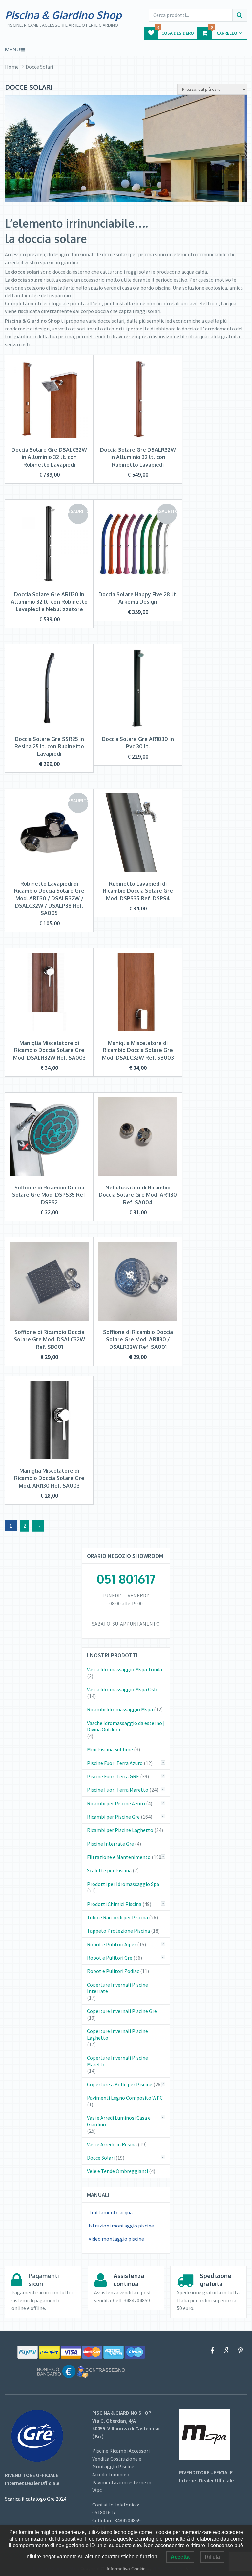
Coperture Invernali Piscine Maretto (117, 2061)
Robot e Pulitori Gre (110, 1958)
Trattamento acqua (111, 2212)
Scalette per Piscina (109, 1870)
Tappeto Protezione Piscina (118, 1931)
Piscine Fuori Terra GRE (113, 1776)
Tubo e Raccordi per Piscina (117, 1917)
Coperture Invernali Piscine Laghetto (117, 2034)
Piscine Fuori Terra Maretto (118, 1790)
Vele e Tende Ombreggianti (117, 2171)
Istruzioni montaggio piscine (121, 2226)
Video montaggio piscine (116, 2239)
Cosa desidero (176, 31)
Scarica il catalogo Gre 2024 (36, 2499)
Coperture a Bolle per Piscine (120, 2084)
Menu (12, 50)
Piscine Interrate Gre (110, 1844)
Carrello (224, 31)
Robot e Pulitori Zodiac (113, 1971)
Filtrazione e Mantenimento (119, 1857)
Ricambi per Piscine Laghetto (120, 1830)
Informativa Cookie (126, 2569)
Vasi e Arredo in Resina (112, 2144)
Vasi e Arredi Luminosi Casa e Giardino (119, 2121)
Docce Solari (101, 2158)
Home (12, 67)
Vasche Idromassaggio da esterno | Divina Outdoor (126, 1726)
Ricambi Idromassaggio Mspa (120, 1709)
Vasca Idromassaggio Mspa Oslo (123, 1689)
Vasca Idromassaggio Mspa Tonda (125, 1669)
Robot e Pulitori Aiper (112, 1944)
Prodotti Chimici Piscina (114, 1904)
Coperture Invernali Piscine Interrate (117, 1988)
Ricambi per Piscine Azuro (116, 1803)
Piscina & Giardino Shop (63, 15)
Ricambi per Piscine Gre (113, 1817)
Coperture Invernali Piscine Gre (122, 2011)
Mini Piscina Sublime (110, 1749)
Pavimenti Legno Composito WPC (125, 2098)
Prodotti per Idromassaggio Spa (123, 1884)
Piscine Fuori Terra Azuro (115, 1763)
